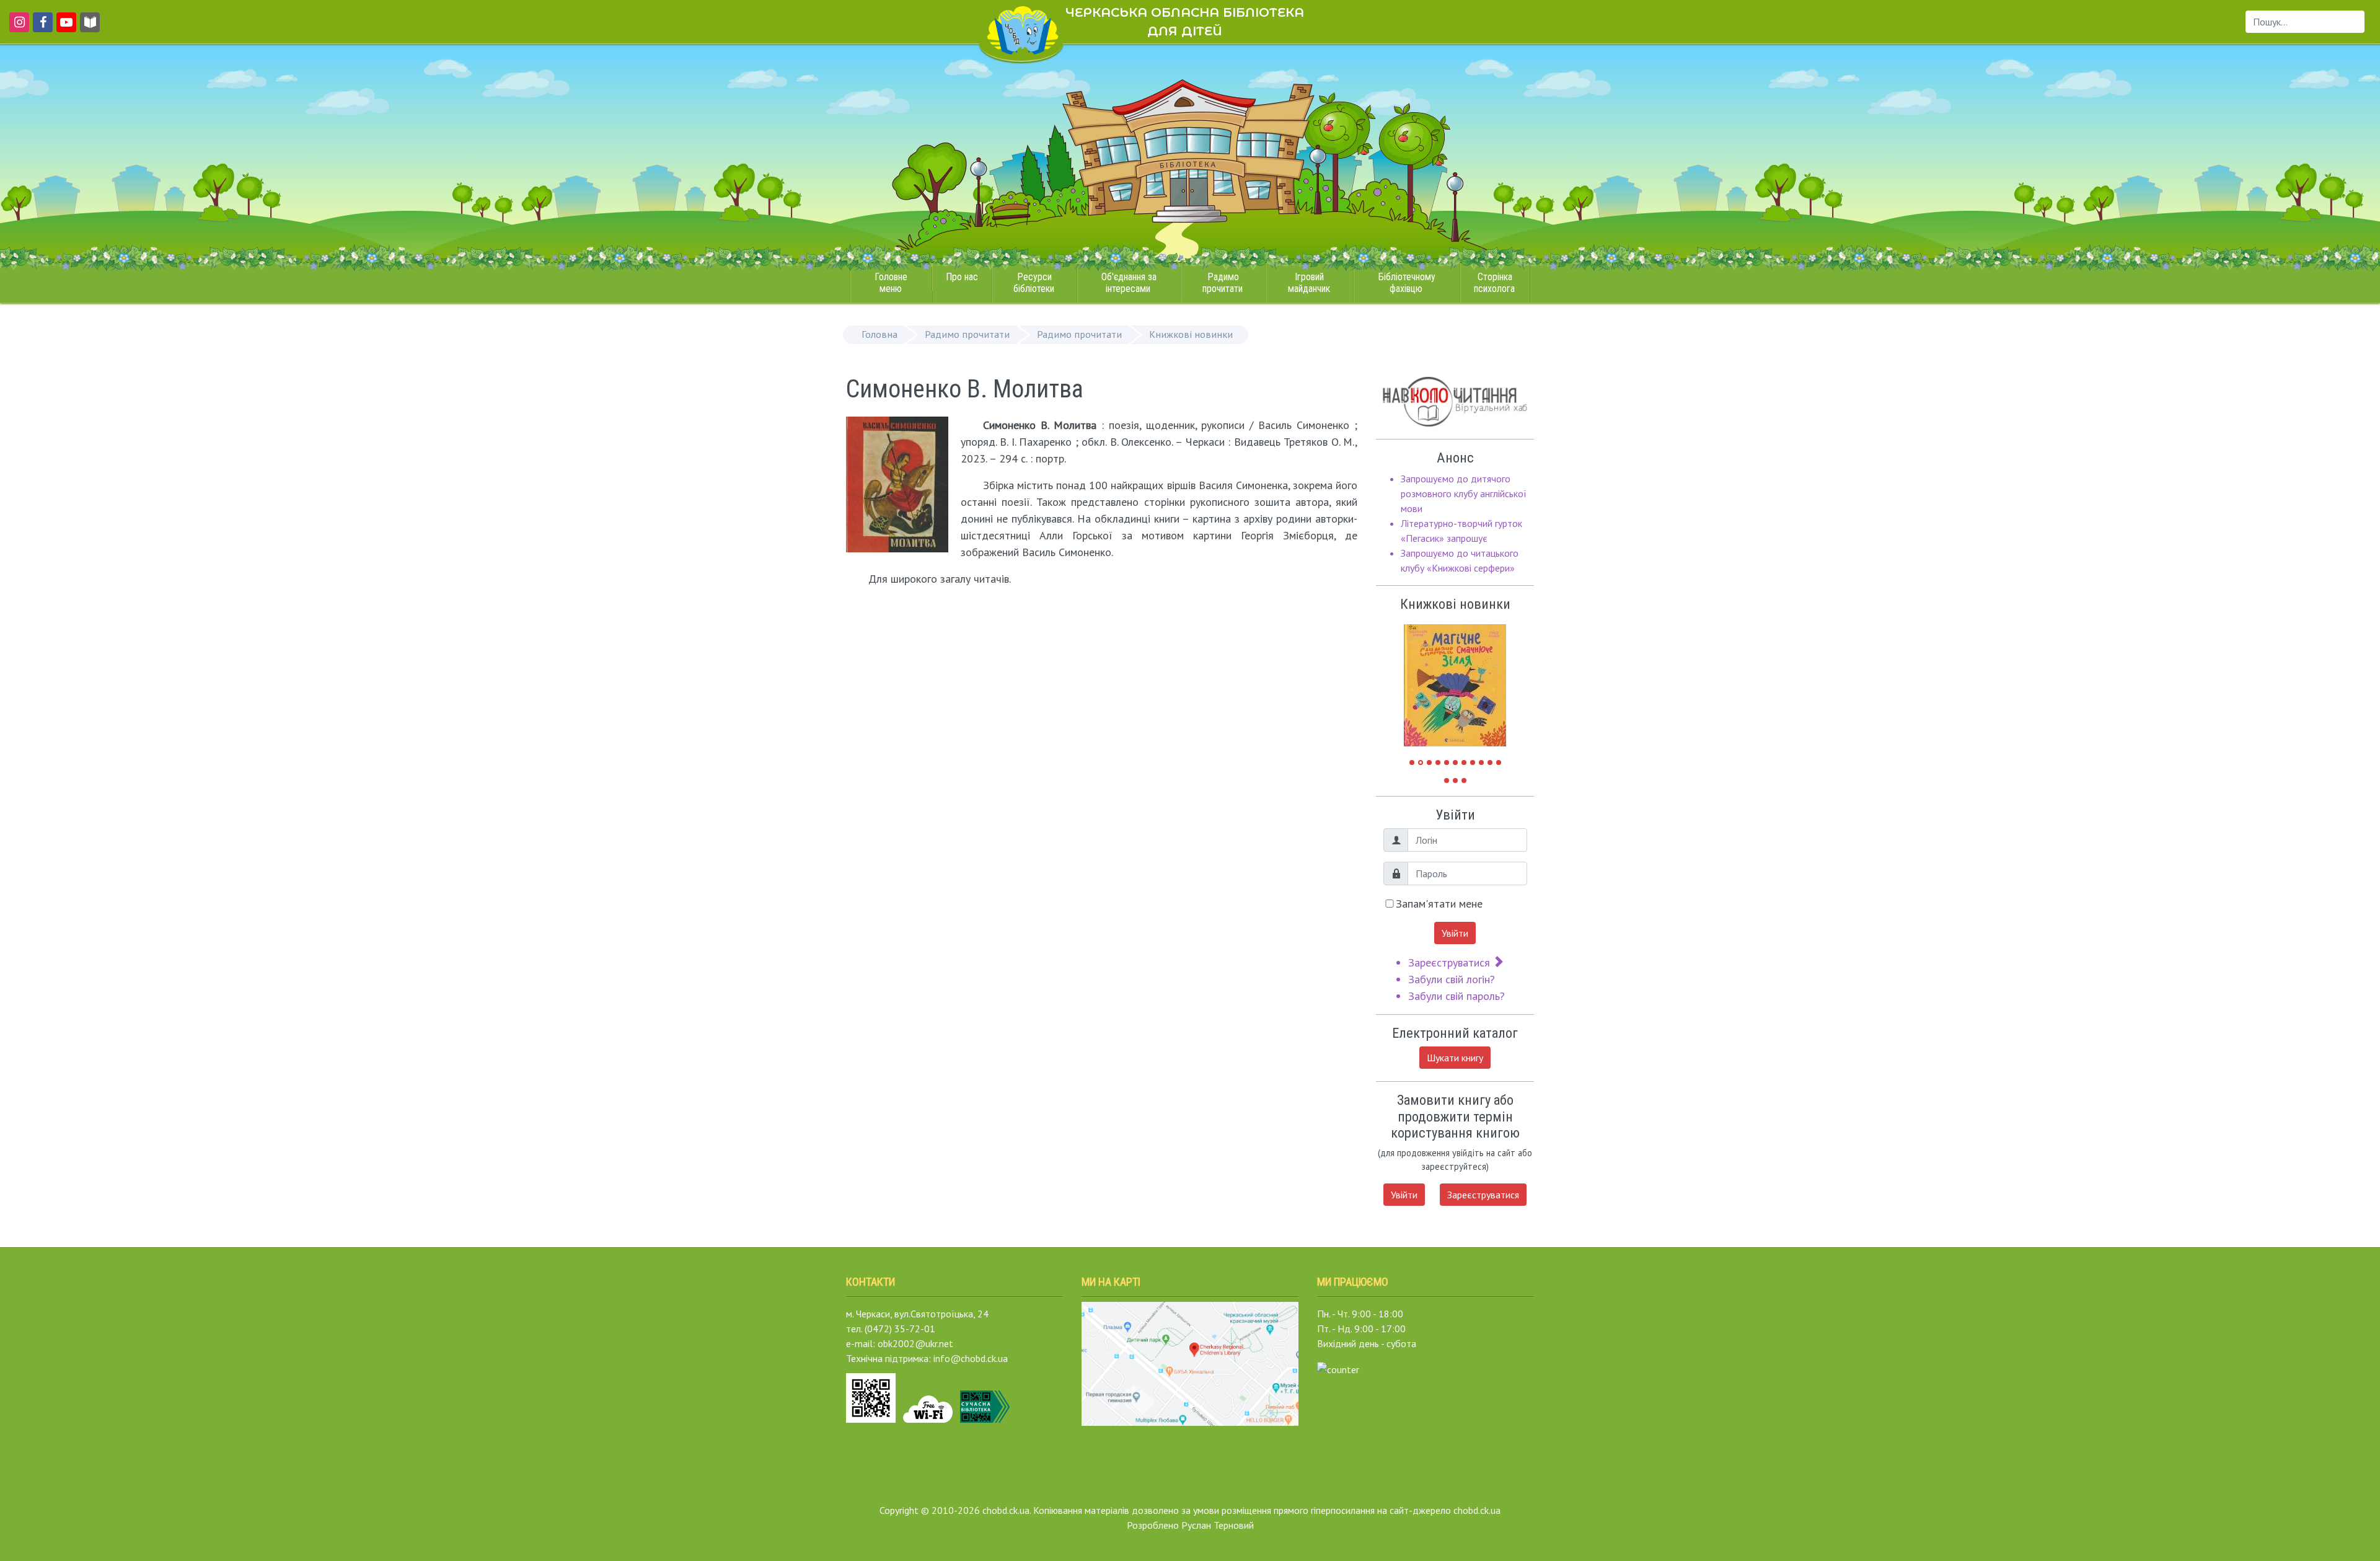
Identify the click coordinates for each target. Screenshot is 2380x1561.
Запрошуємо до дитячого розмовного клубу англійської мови (1464, 493)
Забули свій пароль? (1457, 996)
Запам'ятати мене (1439, 904)
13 (1455, 781)
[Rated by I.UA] (1338, 1368)
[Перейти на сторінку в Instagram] (17, 28)
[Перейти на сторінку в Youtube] (64, 28)
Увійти (1455, 933)
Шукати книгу (1455, 1058)
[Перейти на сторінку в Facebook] (41, 28)
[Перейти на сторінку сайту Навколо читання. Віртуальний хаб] (90, 28)
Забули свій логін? (1452, 979)
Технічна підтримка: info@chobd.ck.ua (927, 1358)
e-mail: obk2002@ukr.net (900, 1343)
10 (1490, 763)
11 (1499, 763)
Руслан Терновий (1218, 1525)
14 (1464, 781)
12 (1447, 781)
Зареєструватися (1451, 962)
